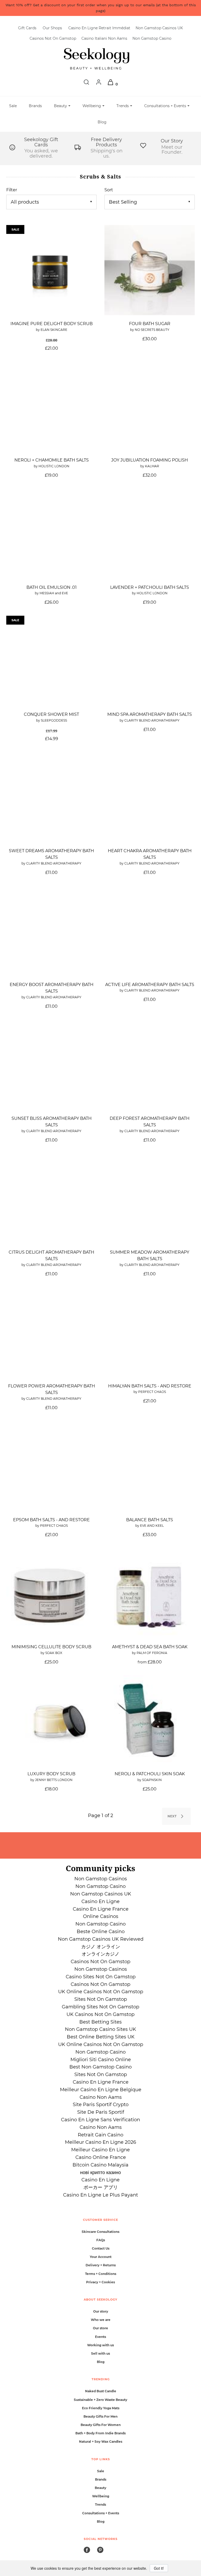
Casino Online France (101, 2157)
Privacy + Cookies (100, 2282)
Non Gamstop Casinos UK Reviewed (101, 1939)
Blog (102, 122)
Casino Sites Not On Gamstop (101, 1977)
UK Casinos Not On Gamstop (100, 2014)
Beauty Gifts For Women (101, 2425)
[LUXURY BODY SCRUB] (51, 1720)
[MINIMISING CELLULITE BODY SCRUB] (51, 1593)
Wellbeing (101, 2496)
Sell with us (100, 2353)
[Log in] (99, 84)
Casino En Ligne (100, 1901)
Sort (109, 190)
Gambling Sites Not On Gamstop (100, 2007)
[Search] (86, 84)
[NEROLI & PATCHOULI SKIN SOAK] (150, 1720)
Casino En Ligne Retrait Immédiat (99, 28)
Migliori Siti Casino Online (101, 2060)
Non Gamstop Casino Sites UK (100, 2029)
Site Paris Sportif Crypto (101, 2105)
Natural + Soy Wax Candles (101, 2442)
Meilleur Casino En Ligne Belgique (101, 2090)
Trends (100, 2505)
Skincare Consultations (100, 2232)
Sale (13, 106)
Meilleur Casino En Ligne (100, 2150)
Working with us (100, 2345)
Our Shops (52, 28)
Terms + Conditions (101, 2274)
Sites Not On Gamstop (101, 1999)
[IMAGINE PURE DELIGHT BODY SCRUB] (51, 270)
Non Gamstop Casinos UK (159, 28)
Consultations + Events (101, 2513)
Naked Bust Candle (101, 2391)
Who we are (101, 2320)
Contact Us (101, 2248)
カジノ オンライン (101, 1947)
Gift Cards (27, 28)
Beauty (100, 2488)
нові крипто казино (100, 2172)
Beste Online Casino (101, 1932)
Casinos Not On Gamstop (53, 38)
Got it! (159, 2568)
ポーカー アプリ (101, 2187)
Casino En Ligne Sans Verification (100, 2120)
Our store (100, 2328)
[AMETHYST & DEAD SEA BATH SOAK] (150, 1593)
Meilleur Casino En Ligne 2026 (100, 2142)
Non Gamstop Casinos (101, 1879)
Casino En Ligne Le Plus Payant (100, 2195)
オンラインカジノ (100, 1954)
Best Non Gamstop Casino (100, 2067)
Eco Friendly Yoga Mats (101, 2408)
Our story (101, 2311)
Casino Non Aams (101, 2097)
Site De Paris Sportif (101, 2112)
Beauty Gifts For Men (100, 2416)
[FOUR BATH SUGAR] (150, 270)
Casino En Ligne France (101, 1909)
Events (100, 2337)
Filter (12, 190)
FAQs (101, 2240)
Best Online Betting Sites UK (101, 2037)
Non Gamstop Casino (152, 38)
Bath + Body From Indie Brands (100, 2433)
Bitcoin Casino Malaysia (100, 2165)
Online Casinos (101, 1916)
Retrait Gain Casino (100, 2135)
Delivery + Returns (101, 2265)
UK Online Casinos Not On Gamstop (101, 1992)
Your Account (101, 2257)
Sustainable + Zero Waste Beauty (100, 2400)
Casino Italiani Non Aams (104, 38)
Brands (35, 106)
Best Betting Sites (100, 2022)
